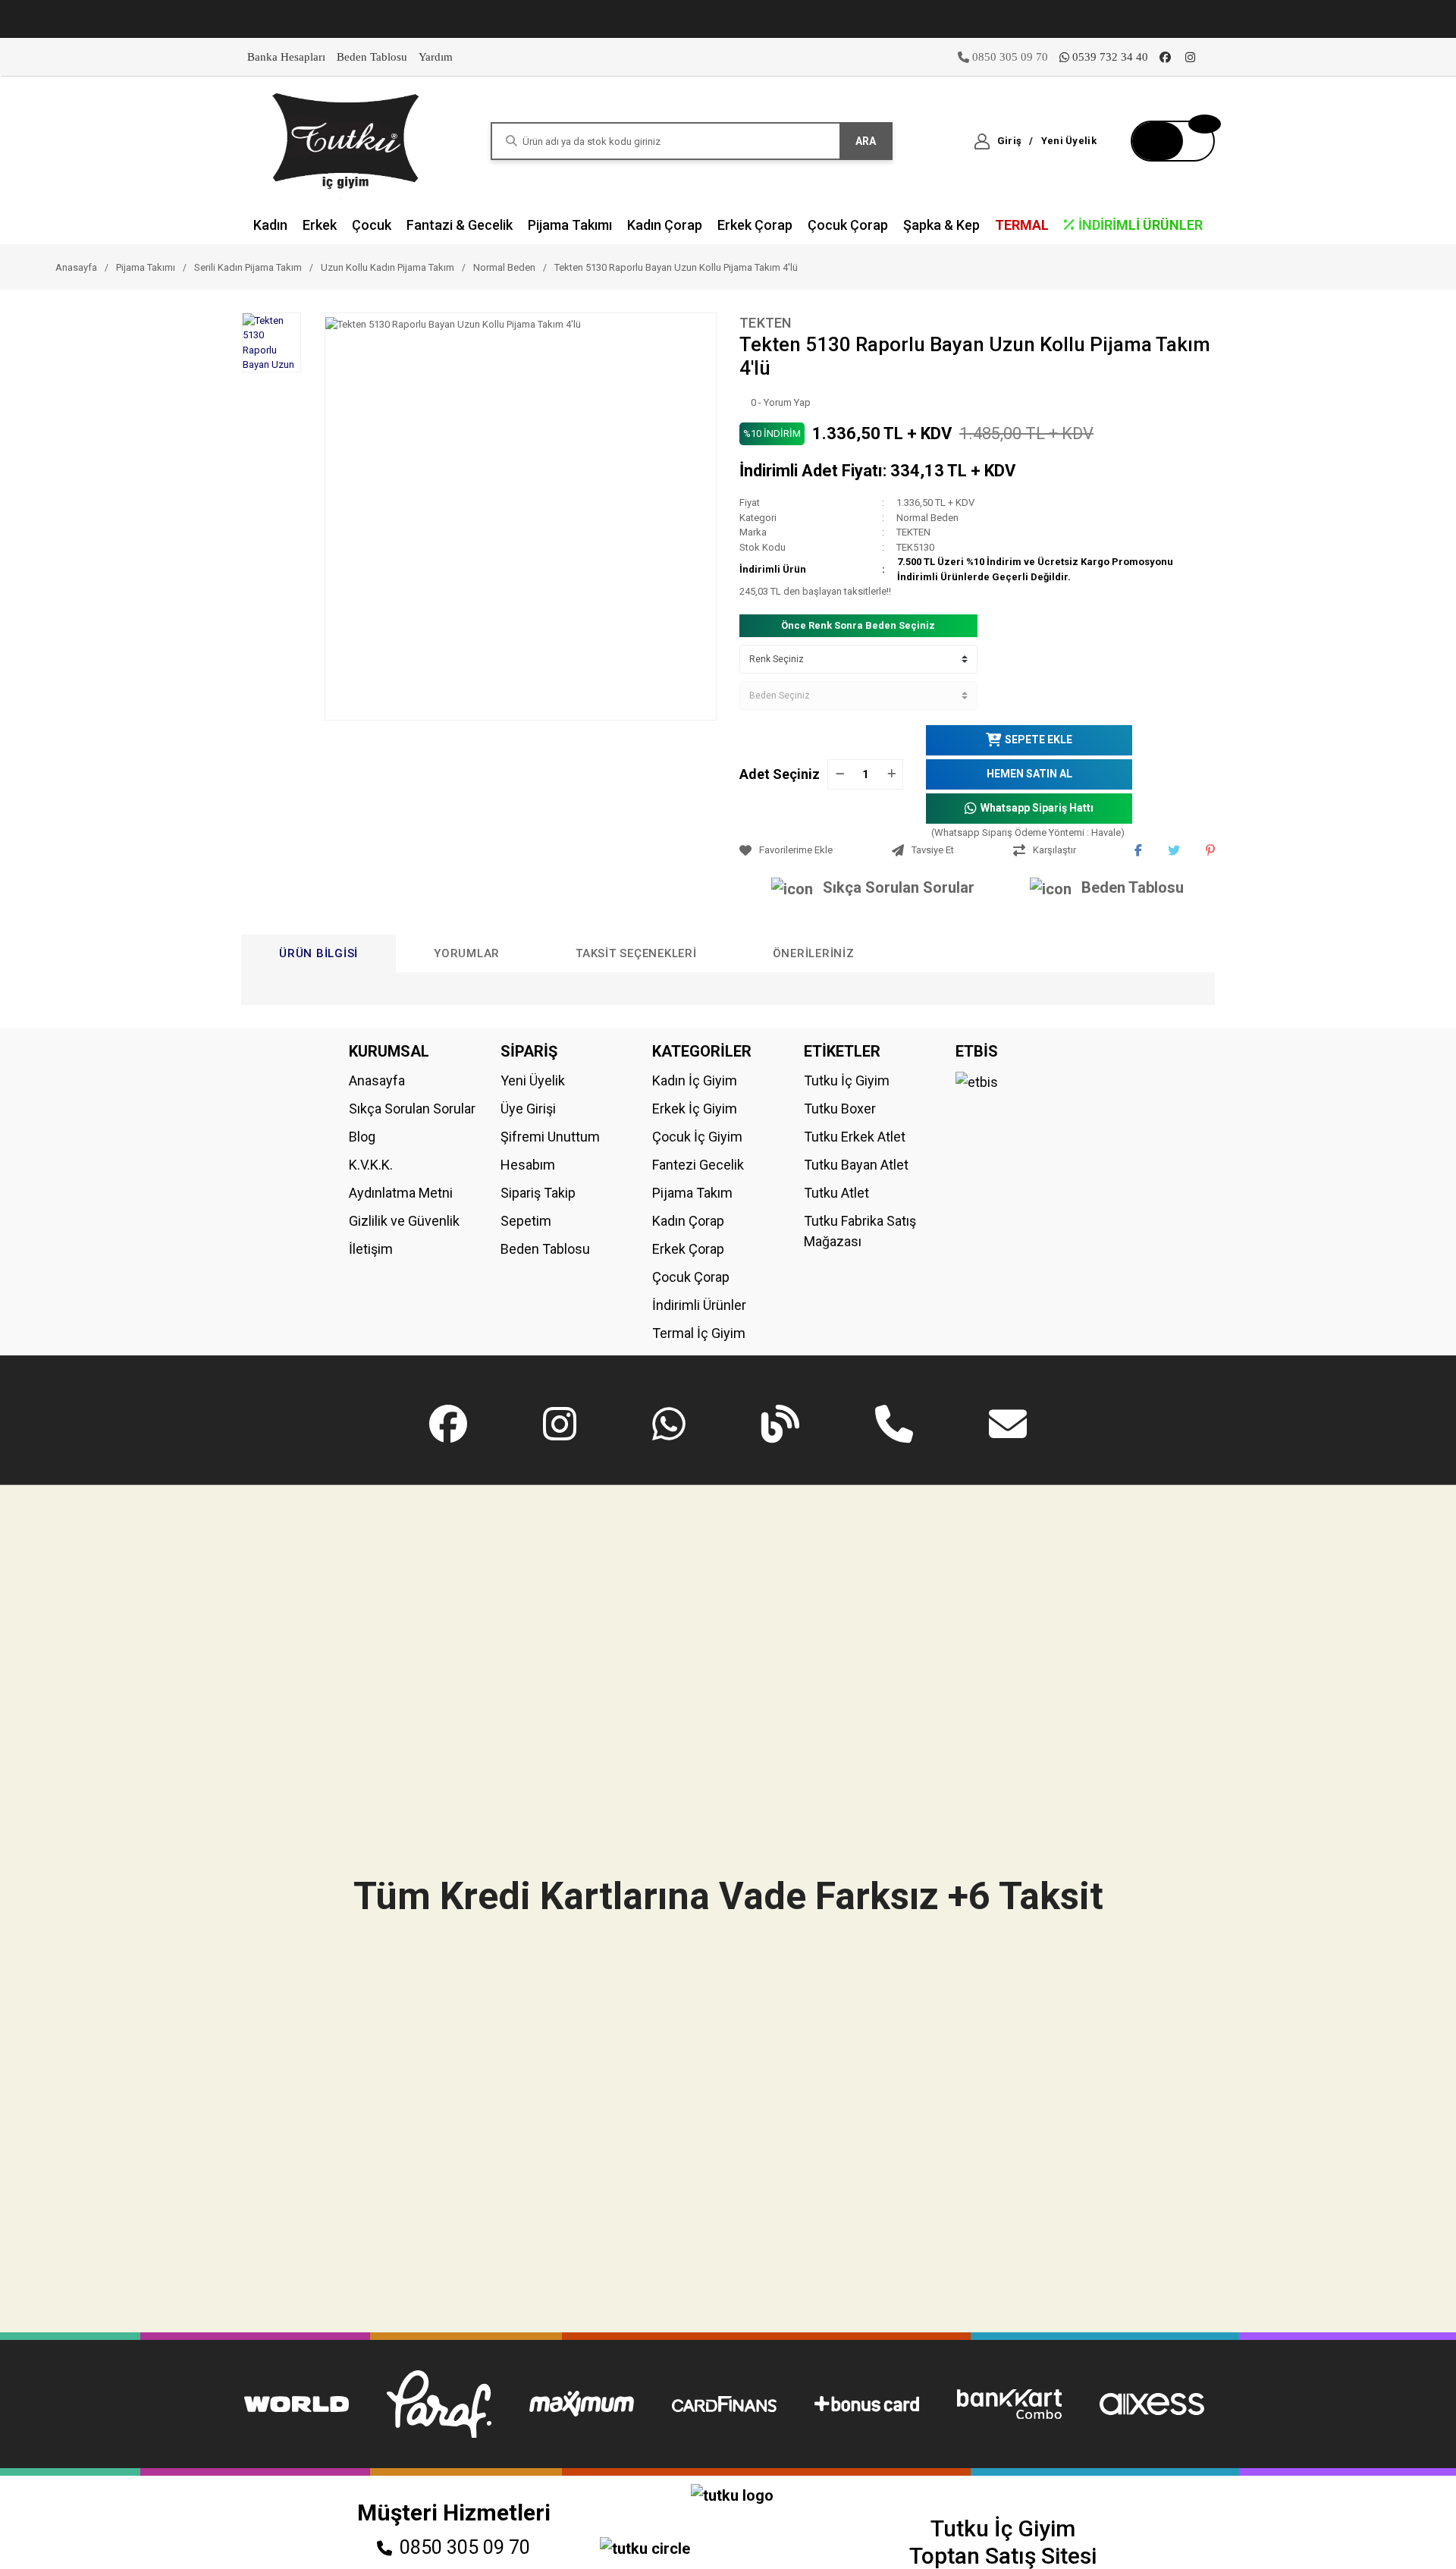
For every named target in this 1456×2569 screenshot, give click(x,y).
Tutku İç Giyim (847, 1080)
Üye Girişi (528, 1109)
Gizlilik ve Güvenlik (404, 1221)
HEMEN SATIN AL (1029, 774)
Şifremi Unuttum (550, 1137)
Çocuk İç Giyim (697, 1137)
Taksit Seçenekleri (636, 953)
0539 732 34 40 (1110, 57)
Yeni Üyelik (533, 1080)
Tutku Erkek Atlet (855, 1137)
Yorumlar (467, 953)
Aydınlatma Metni (401, 1193)
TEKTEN (766, 323)
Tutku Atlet (836, 1193)
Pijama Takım (692, 1193)
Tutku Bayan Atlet (856, 1165)
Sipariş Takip (538, 1193)
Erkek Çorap (688, 1249)
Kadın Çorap (688, 1221)
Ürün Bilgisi (318, 953)
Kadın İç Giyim (695, 1080)
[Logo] (347, 140)
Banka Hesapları (286, 57)
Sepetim (526, 1221)
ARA (866, 141)
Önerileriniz (814, 953)
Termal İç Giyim (699, 1333)
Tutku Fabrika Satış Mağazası (860, 1231)
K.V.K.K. (371, 1165)
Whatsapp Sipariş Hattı (1037, 808)
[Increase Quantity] (891, 774)
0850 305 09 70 (465, 2547)
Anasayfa (377, 1080)
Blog (362, 1137)
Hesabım (528, 1165)
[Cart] (1173, 141)
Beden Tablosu (372, 57)
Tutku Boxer (840, 1109)
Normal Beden (927, 518)
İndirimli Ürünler (699, 1305)
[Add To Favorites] (812, 850)
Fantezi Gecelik (698, 1165)
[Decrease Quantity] (839, 774)
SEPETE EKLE (1039, 740)
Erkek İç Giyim (695, 1109)
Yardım (436, 57)
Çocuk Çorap (691, 1277)
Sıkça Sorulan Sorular (899, 887)
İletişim (371, 1249)
